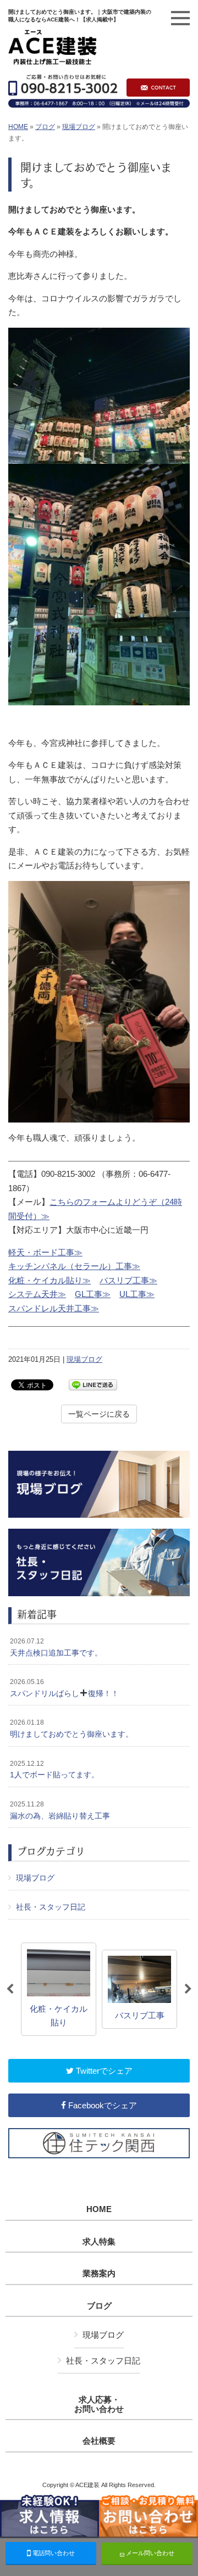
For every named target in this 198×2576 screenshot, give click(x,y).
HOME (18, 127)
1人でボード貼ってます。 (54, 1770)
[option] (59, 1989)
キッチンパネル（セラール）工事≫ (74, 1266)
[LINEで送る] (93, 1384)
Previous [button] (10, 1989)
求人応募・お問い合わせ (99, 2404)
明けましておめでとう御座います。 (71, 1728)
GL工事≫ (93, 1294)
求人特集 (99, 2242)
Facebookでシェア (101, 2105)
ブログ (45, 127)
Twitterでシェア (103, 2071)
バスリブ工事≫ (128, 1280)
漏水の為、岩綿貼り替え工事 (60, 1810)
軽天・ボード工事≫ (45, 1252)
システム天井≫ (37, 1294)
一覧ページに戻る (99, 1414)
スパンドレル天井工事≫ (54, 1308)
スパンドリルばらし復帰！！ (64, 1688)
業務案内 (99, 2274)
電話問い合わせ (53, 2553)
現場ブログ (79, 127)
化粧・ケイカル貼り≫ (50, 1280)
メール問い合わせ (149, 2553)
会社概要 (99, 2441)
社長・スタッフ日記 (51, 1907)
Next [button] (188, 1989)
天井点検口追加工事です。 (56, 1647)
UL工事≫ (137, 1294)
